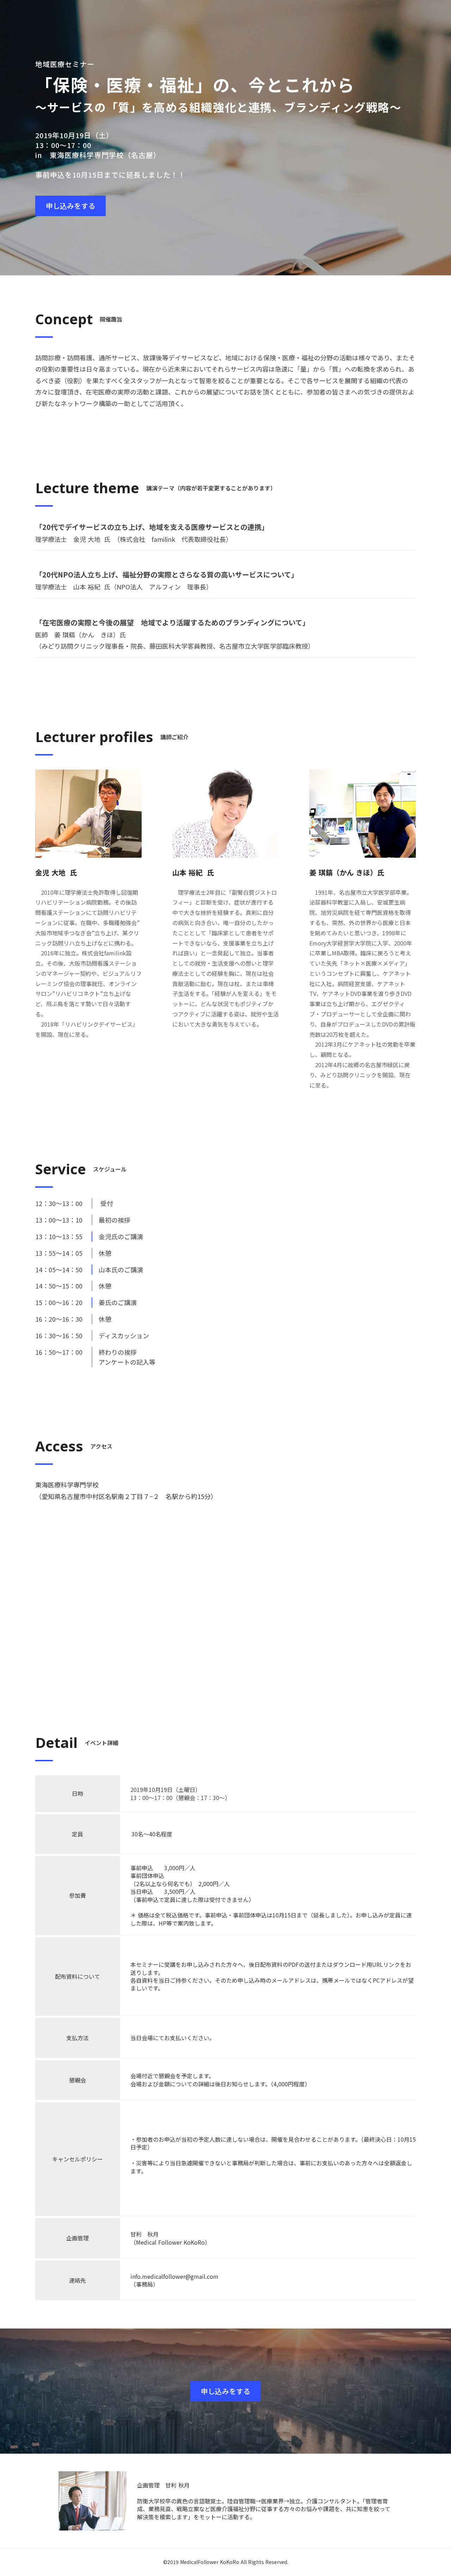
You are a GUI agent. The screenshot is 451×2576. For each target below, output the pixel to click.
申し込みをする (70, 206)
